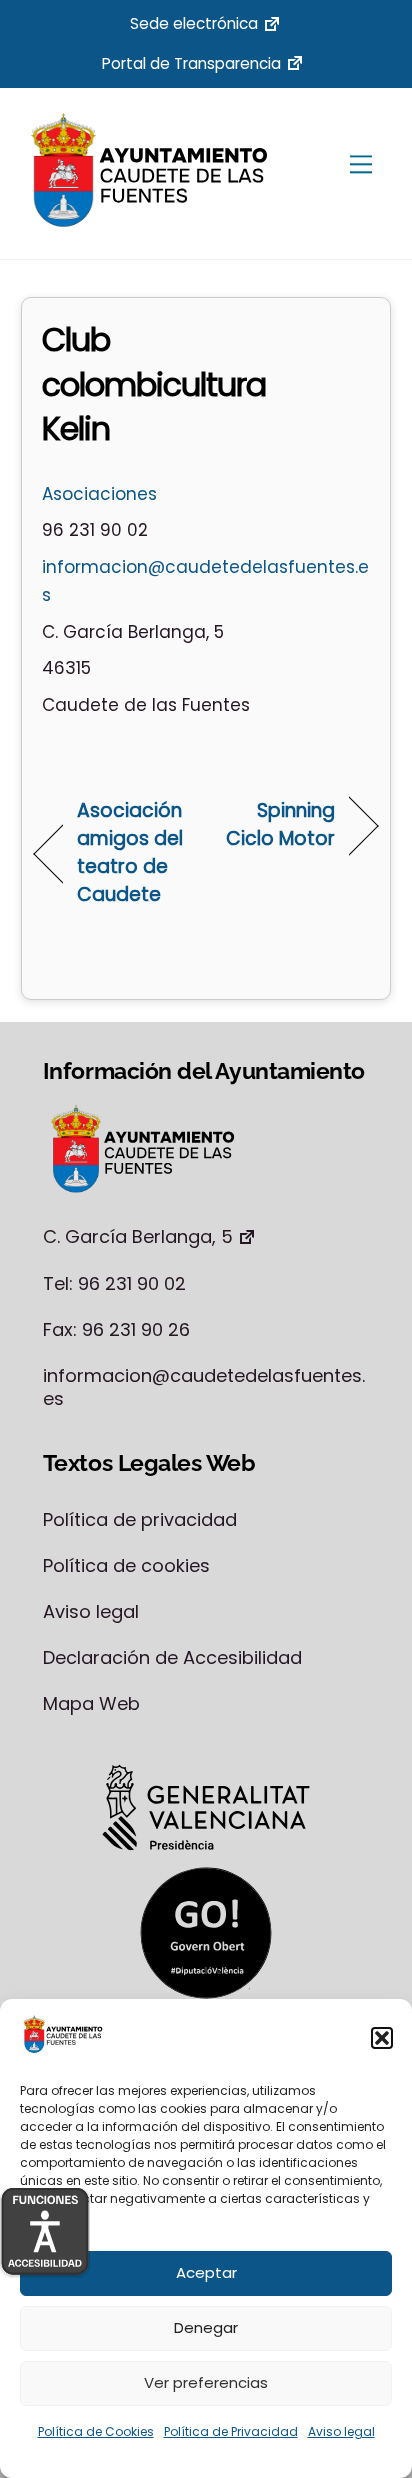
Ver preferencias (206, 2382)
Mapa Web (91, 1703)
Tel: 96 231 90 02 (114, 1283)
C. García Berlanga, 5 (138, 1236)
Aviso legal (341, 2431)
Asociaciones (99, 494)
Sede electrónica (194, 23)
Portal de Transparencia (191, 63)
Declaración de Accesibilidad (172, 1657)
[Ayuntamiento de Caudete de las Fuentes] (151, 221)
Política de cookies (126, 1565)
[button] (382, 2038)
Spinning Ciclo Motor (276, 824)
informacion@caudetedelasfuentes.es (204, 1387)
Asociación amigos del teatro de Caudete (130, 852)
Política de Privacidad (231, 2431)
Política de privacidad (140, 1519)
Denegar (206, 2327)
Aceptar (206, 2272)
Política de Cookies (96, 2431)
